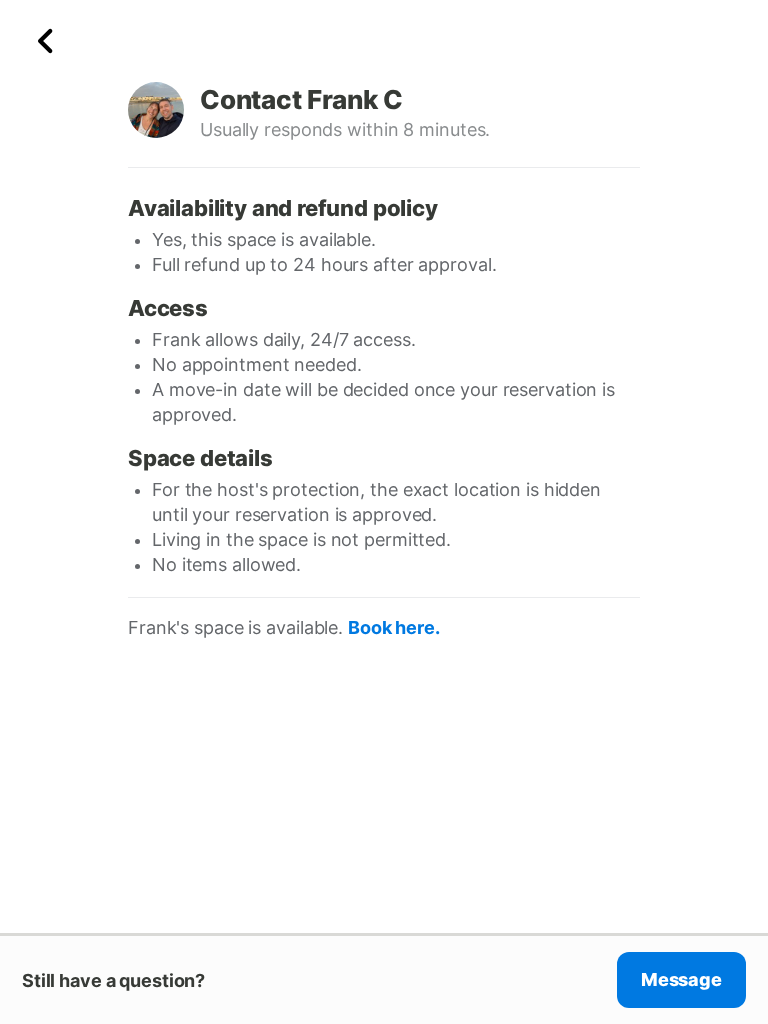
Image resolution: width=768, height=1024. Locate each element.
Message (681, 979)
